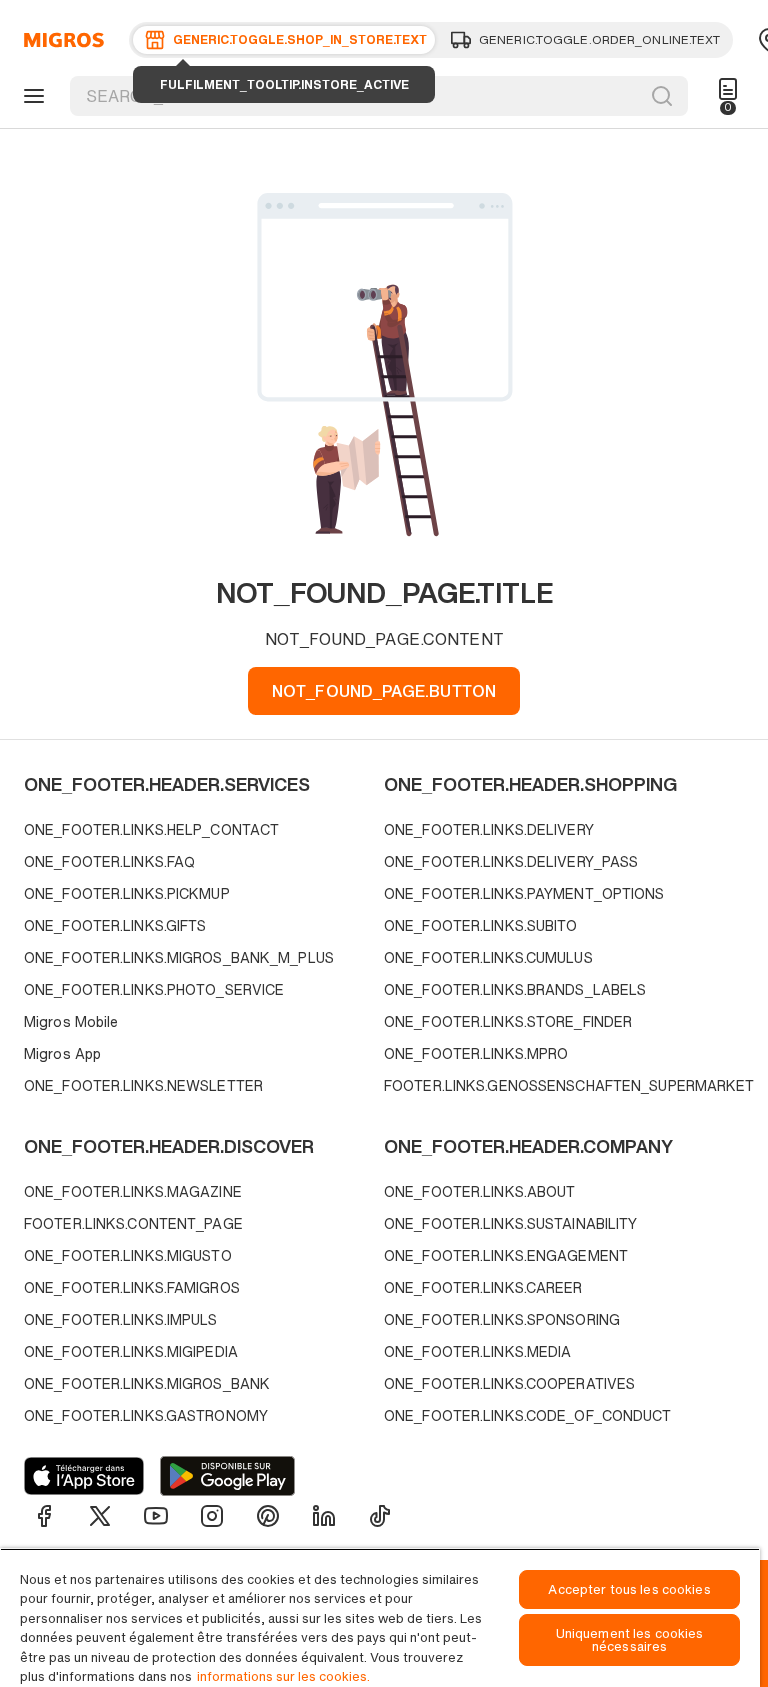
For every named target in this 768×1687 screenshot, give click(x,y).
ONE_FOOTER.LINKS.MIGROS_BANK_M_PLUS (179, 957)
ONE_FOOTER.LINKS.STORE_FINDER (508, 1021)
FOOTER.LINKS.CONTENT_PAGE (133, 1223)
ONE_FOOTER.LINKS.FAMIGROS (132, 1287)
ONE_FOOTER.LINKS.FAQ (109, 861)
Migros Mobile (71, 1021)
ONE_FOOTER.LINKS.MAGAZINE (133, 1191)
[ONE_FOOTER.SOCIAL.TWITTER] (100, 1516)
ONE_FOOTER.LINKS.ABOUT (479, 1191)
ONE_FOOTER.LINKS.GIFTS (115, 925)
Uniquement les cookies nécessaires (630, 1640)
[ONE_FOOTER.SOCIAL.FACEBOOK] (44, 1516)
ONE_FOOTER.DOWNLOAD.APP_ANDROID (227, 1476)
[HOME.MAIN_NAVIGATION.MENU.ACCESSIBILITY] (31, 96)
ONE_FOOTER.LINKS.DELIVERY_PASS (511, 861)
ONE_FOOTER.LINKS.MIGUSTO (128, 1255)
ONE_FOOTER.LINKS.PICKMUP (127, 893)
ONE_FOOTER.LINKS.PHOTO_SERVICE (154, 989)
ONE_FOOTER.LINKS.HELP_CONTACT (151, 829)
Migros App (62, 1053)
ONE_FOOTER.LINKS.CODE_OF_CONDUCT (528, 1415)
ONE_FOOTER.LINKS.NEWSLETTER (143, 1085)
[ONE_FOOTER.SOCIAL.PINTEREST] (268, 1516)
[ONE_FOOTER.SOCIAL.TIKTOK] (380, 1516)
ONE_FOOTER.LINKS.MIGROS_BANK (147, 1383)
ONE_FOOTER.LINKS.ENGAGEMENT (506, 1255)
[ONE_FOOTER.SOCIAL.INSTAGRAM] (212, 1516)
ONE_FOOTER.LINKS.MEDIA (477, 1351)
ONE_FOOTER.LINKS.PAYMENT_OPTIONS (524, 893)
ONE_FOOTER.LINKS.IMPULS (121, 1319)
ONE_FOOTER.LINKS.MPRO (476, 1053)
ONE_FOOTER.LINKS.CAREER (483, 1287)
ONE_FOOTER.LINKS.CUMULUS (488, 957)
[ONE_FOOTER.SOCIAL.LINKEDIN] (324, 1516)
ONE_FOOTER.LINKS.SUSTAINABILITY (510, 1223)
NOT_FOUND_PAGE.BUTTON (384, 691)
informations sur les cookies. (283, 1676)
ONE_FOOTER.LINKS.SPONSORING (502, 1319)
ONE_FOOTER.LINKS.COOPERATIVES (509, 1383)
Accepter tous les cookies (629, 1589)
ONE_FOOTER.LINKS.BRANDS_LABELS (515, 989)
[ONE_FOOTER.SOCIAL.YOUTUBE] (156, 1516)
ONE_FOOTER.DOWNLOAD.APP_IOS (84, 1476)
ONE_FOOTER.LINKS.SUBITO (481, 925)
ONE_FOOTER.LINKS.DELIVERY (489, 829)
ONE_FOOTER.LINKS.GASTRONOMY (146, 1415)
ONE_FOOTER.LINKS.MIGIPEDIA (131, 1351)
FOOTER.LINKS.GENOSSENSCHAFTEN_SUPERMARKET (559, 1085)
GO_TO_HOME (60, 40)
